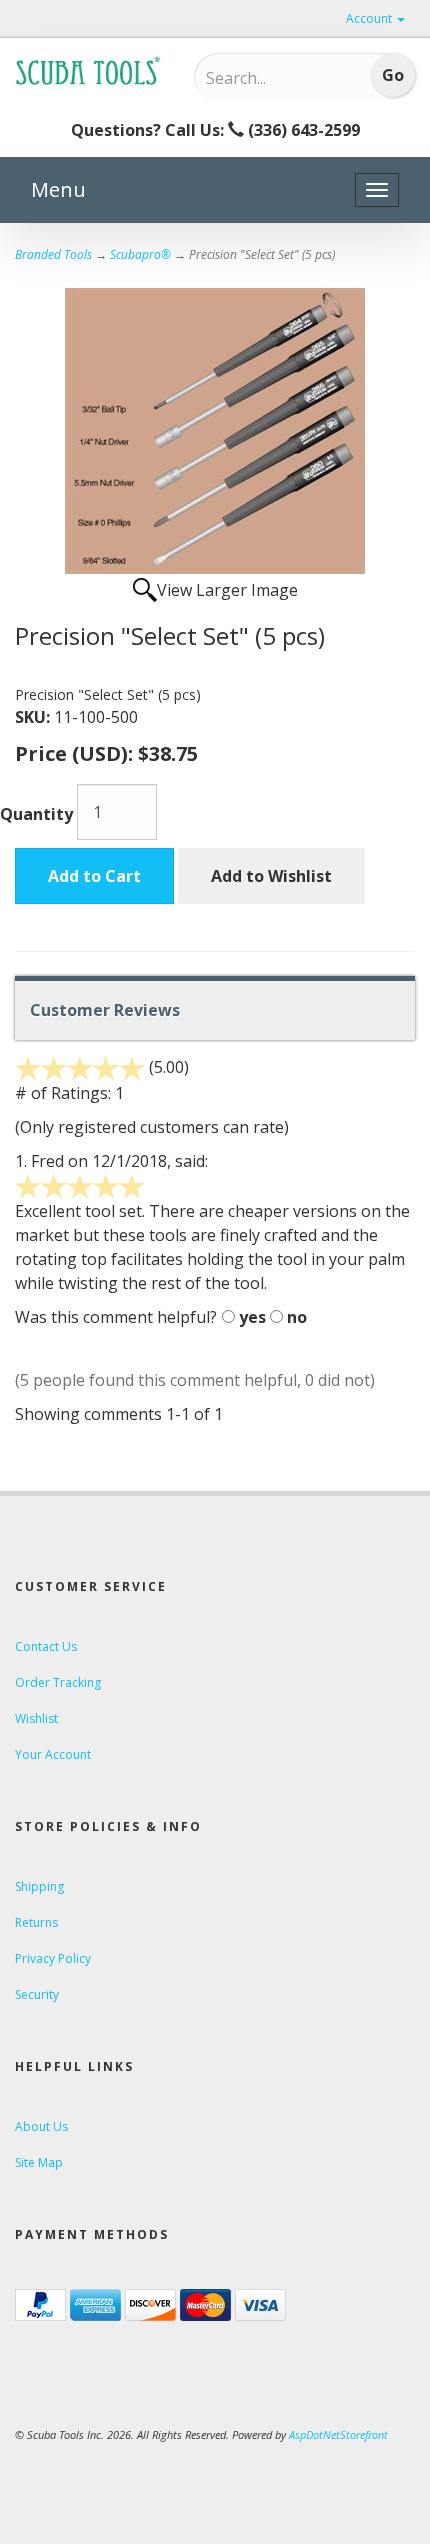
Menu (58, 189)
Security (37, 1994)
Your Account (53, 1754)
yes (252, 1317)
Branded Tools (53, 254)
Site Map (39, 2162)
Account (370, 18)
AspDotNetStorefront (338, 2434)
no (297, 1317)
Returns (36, 1922)
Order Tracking (58, 1682)
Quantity (36, 814)
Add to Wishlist (271, 876)
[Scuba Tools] (89, 70)
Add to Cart (94, 876)
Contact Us (46, 1646)
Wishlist (36, 1718)
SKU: (34, 717)
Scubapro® (140, 254)
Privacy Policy (53, 1958)
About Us (41, 2126)
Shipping (39, 1886)
